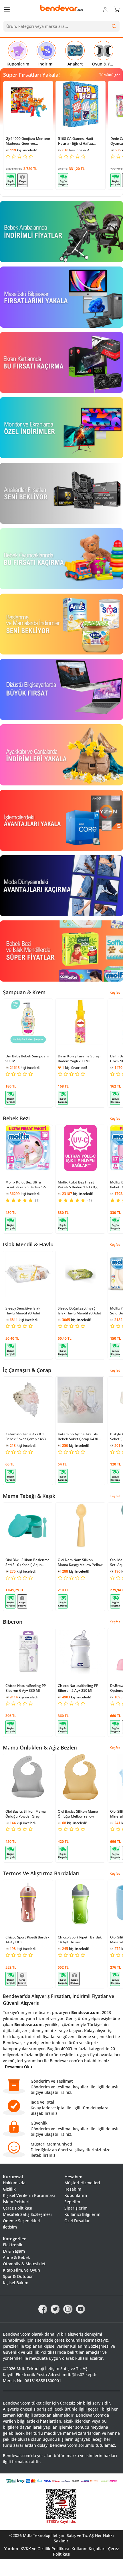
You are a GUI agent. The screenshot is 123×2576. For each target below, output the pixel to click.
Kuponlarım (76, 2195)
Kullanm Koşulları (89, 2549)
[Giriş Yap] (105, 9)
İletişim (10, 2227)
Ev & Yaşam (14, 2251)
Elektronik (13, 2245)
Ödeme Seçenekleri (22, 2221)
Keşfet (115, 992)
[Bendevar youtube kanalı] (81, 2309)
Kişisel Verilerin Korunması (29, 2195)
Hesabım (73, 2189)
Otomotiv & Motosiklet (24, 2264)
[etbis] (61, 2507)
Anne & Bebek (16, 2257)
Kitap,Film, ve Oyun (21, 2270)
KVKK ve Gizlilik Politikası (45, 2549)
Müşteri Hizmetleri (82, 2183)
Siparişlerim (76, 2208)
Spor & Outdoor (18, 2276)
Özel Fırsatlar (77, 2221)
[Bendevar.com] (61, 8)
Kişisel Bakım (16, 2283)
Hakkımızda (14, 2183)
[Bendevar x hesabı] (55, 2309)
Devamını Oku (18, 2067)
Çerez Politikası (18, 2208)
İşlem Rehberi (16, 2202)
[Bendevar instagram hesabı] (68, 2309)
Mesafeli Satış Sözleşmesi (27, 2214)
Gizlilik (9, 2189)
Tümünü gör (110, 75)
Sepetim (72, 2202)
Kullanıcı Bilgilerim (82, 2214)
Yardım (11, 2549)
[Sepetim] (117, 9)
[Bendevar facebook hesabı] (43, 2309)
